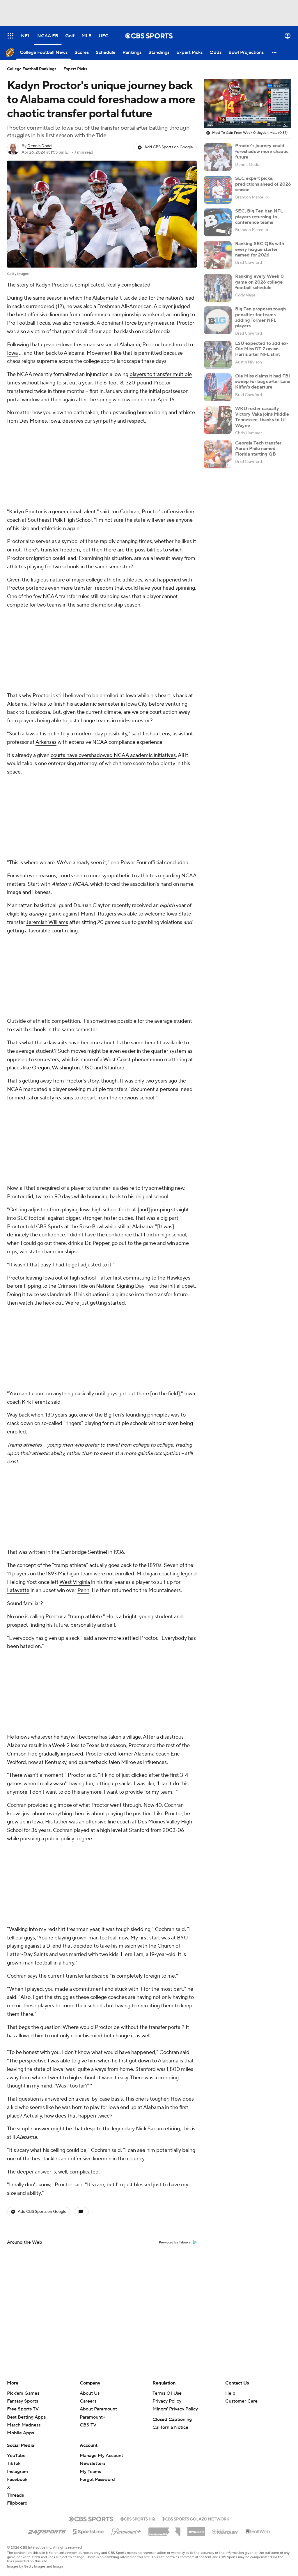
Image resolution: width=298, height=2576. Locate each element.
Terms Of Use (167, 2393)
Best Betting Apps (26, 2417)
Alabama (103, 298)
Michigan (69, 1574)
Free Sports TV (23, 2409)
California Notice (170, 2427)
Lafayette (18, 1590)
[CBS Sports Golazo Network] (196, 2518)
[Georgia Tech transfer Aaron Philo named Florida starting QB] (218, 454)
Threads (15, 2495)
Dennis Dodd (39, 146)
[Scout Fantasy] (225, 2531)
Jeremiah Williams (47, 922)
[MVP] (196, 2529)
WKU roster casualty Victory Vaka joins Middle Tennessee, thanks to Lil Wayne (262, 417)
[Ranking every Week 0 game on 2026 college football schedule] (218, 288)
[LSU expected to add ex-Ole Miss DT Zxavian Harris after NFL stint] (218, 355)
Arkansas (46, 742)
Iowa (12, 353)
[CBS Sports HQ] (138, 2518)
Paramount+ (93, 2417)
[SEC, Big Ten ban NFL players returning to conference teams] (218, 222)
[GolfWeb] (258, 2532)
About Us (90, 2393)
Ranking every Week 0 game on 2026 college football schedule (259, 282)
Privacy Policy (167, 2401)
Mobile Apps (21, 2433)
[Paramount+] (126, 2530)
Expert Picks (75, 69)
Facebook (17, 2480)
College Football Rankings (32, 69)
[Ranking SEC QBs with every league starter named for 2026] (218, 255)
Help (230, 2393)
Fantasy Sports (23, 2401)
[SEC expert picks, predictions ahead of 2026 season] (218, 190)
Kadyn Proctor (52, 285)
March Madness (24, 2425)
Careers (88, 2401)
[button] (10, 36)
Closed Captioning (172, 2419)
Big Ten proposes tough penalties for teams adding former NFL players (260, 317)
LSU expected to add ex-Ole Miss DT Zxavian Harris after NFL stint (262, 349)
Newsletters (93, 2463)
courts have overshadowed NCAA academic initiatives (113, 755)
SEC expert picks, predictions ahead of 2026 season (263, 184)
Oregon (41, 1068)
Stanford (114, 1068)
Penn (83, 1590)
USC (88, 1068)
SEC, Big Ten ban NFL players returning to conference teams (259, 217)
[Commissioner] (164, 2530)
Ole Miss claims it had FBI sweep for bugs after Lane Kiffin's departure (263, 382)
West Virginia (75, 1582)
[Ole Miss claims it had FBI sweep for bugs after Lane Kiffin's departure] (218, 387)
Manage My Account (101, 2456)
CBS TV (88, 2425)
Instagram (17, 2472)
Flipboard (17, 2503)
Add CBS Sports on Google (169, 147)
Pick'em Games (23, 2393)
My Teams (90, 2472)
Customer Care (241, 2401)
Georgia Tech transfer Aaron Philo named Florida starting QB (258, 449)
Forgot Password (97, 2480)
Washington (66, 1068)
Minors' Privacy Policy (175, 2409)
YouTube (16, 2456)
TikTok (14, 2463)
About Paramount (98, 2409)
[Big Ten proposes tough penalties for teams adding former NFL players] (218, 320)
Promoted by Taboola (175, 2243)
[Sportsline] (88, 2531)
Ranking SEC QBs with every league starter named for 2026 (260, 249)
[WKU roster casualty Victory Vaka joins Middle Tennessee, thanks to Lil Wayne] (218, 420)
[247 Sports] (47, 2531)
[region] (247, 103)
